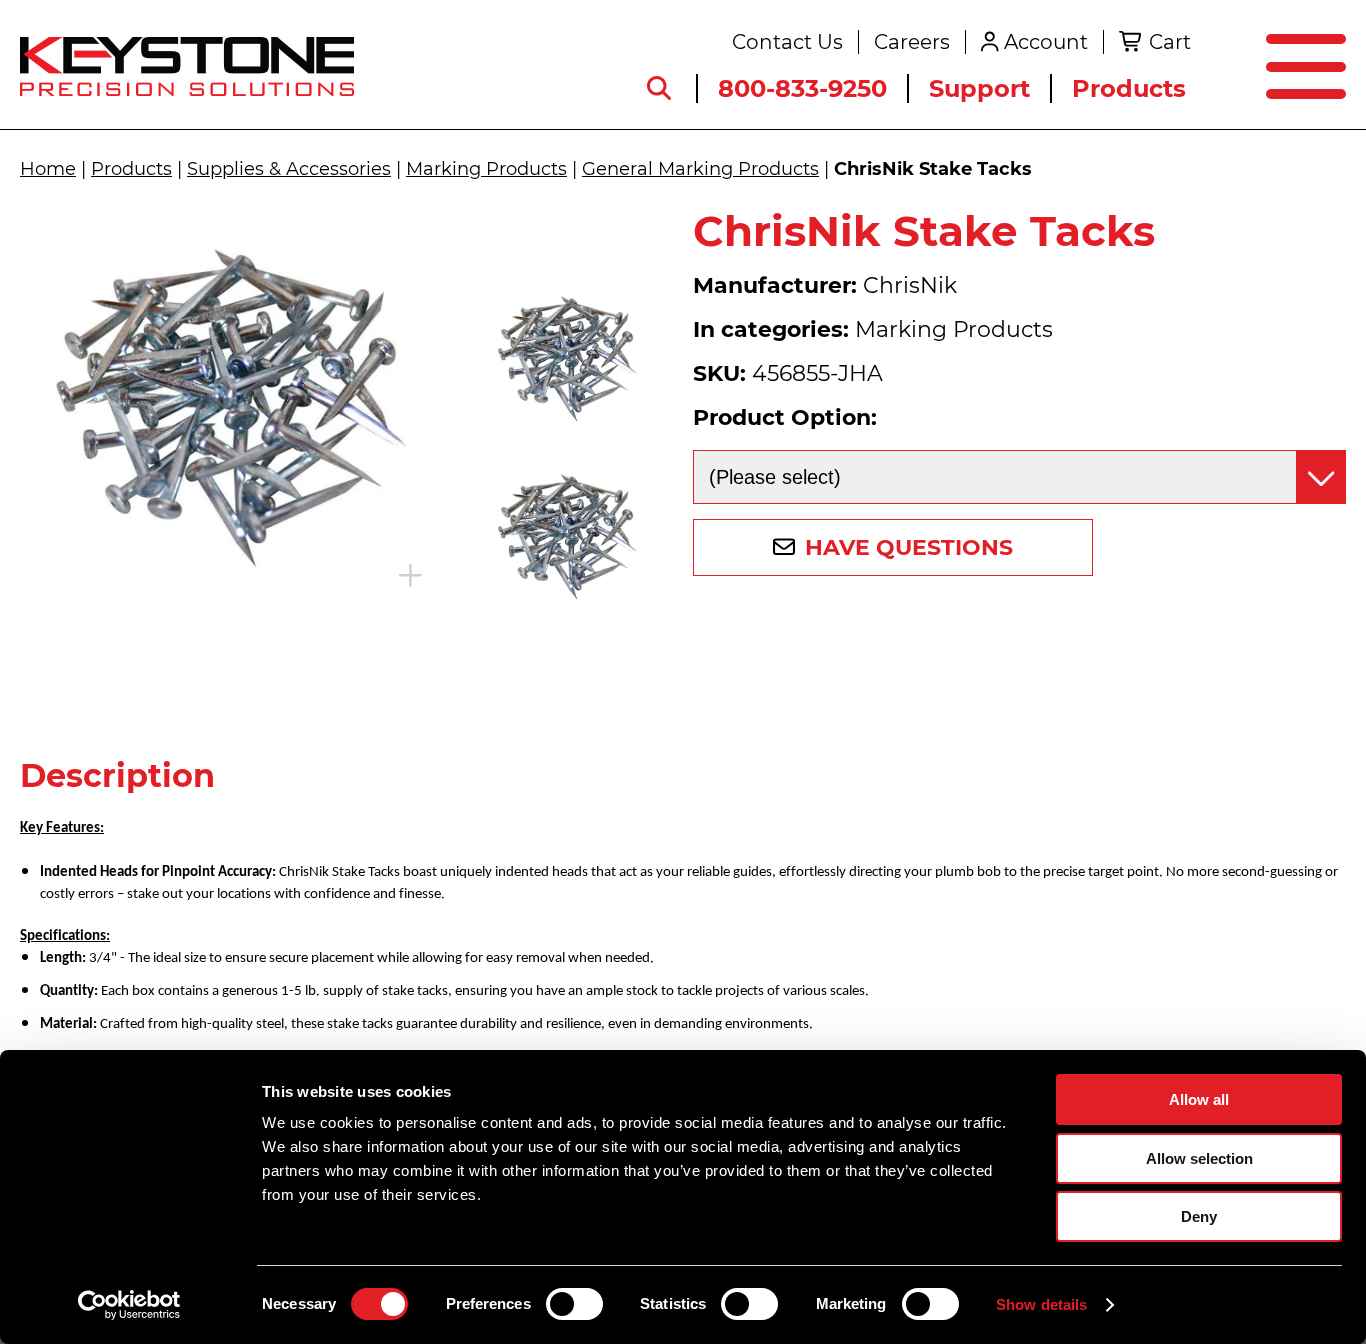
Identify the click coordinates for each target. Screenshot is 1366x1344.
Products (1129, 88)
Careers (912, 42)
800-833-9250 (802, 88)
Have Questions (909, 547)
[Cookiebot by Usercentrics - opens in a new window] (129, 1305)
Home (48, 169)
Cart (1170, 42)
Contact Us (787, 42)
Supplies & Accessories (289, 169)
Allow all (1199, 1099)
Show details (1041, 1304)
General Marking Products (700, 169)
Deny (1199, 1216)
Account (1046, 42)
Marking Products (486, 169)
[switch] (574, 1304)
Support (979, 88)
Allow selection (1199, 1158)
